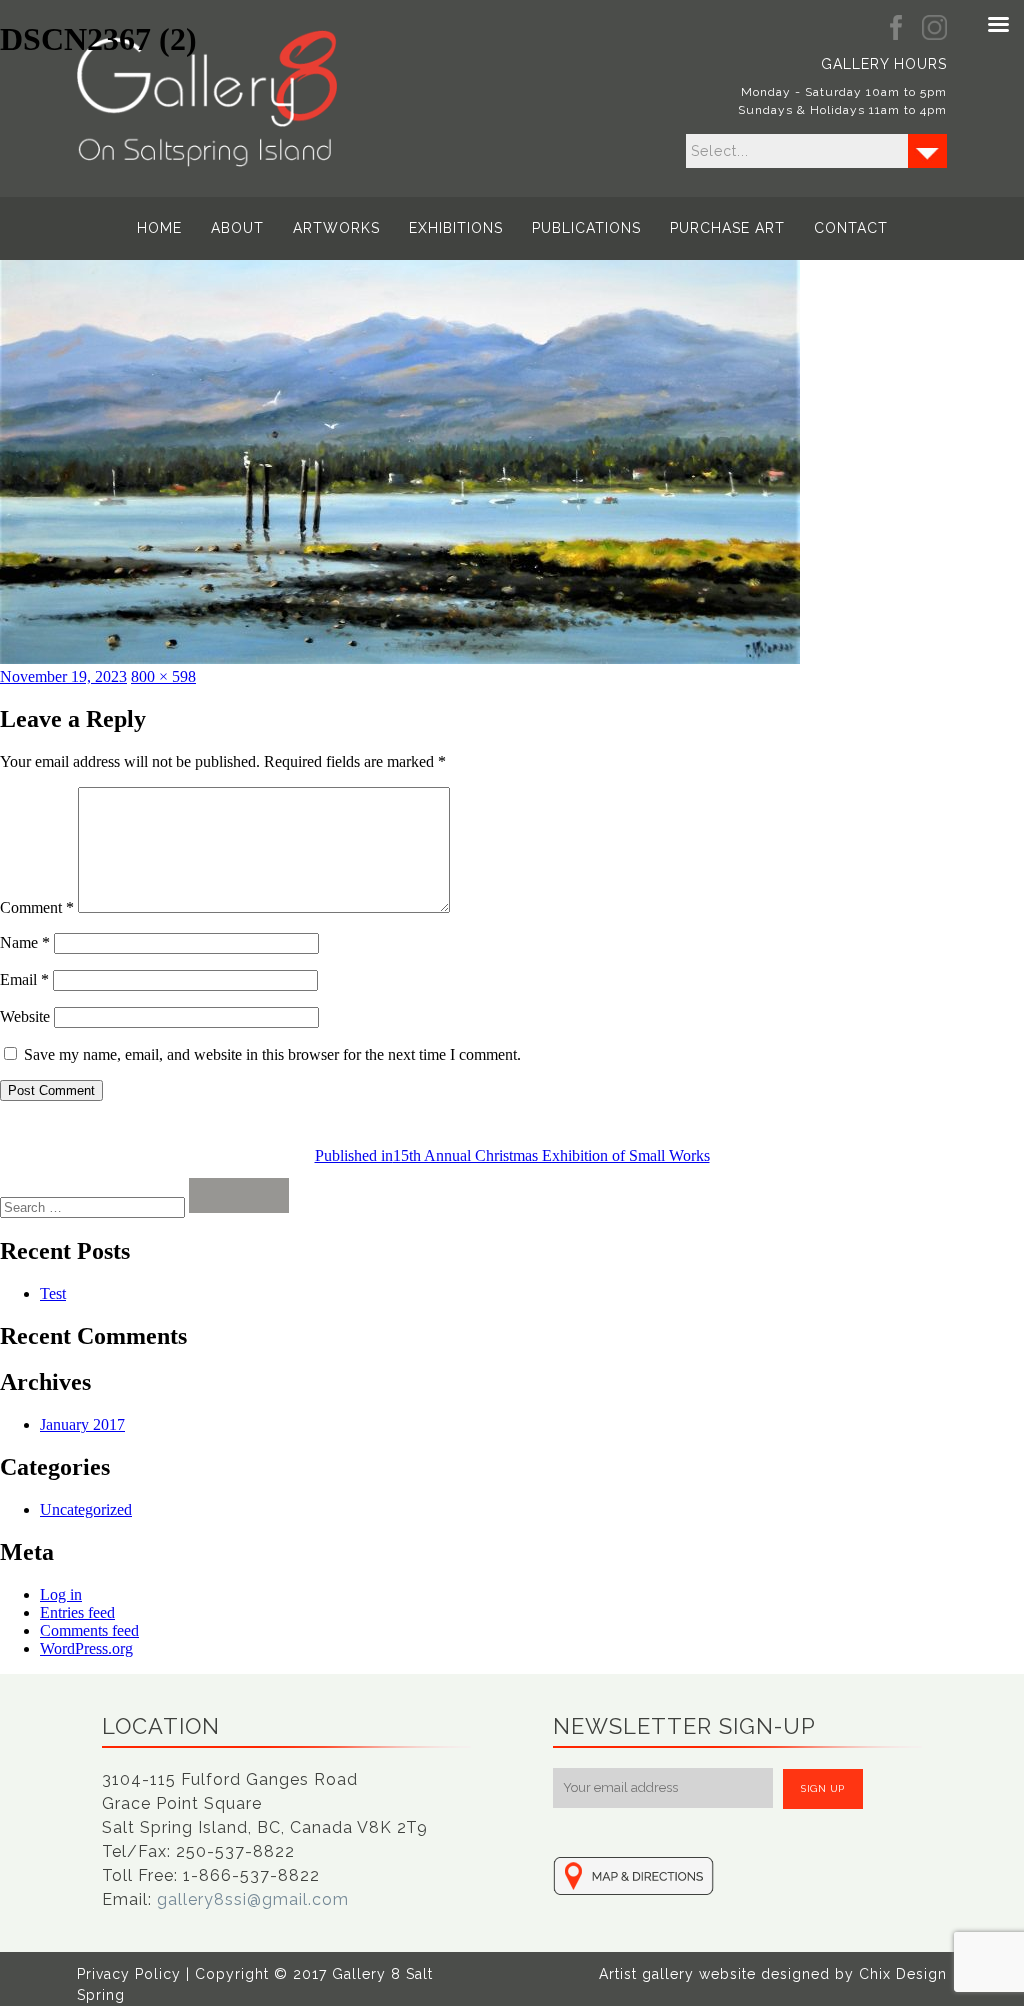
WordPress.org (86, 1648)
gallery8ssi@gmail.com (253, 1899)
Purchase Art (727, 228)
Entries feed (77, 1612)
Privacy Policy (129, 1974)
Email (24, 979)
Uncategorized (86, 1509)
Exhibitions (456, 228)
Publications (586, 228)
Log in (61, 1594)
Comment (37, 907)
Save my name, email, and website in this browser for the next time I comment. (272, 1054)
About (237, 228)
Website (25, 1016)
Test (53, 1293)
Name (25, 942)
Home (159, 228)
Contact (851, 228)
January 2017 (82, 1424)
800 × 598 (163, 676)
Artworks (336, 228)
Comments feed (89, 1630)
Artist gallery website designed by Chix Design (773, 1974)
